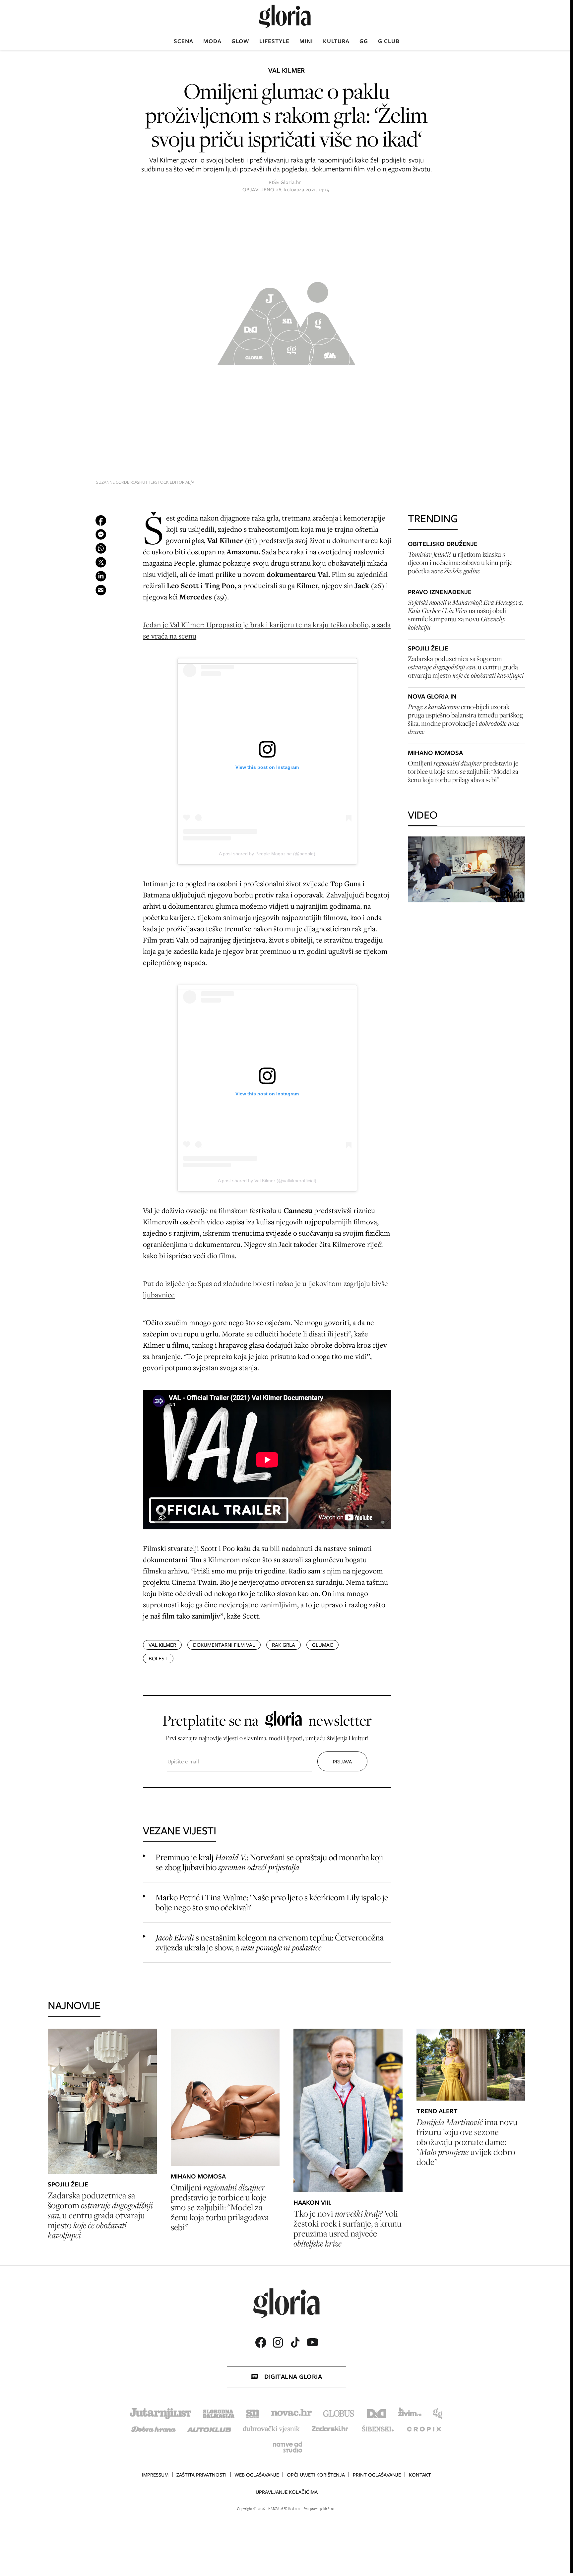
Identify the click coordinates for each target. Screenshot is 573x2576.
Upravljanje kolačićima (287, 2492)
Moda (212, 41)
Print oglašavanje (377, 2475)
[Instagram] (278, 2342)
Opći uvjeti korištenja (316, 2475)
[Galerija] (286, 321)
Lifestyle (274, 41)
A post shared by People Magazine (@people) (267, 854)
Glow (240, 41)
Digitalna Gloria (293, 2377)
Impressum (155, 2475)
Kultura (336, 41)
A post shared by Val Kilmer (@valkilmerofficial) (267, 1181)
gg (364, 41)
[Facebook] (261, 2342)
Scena (184, 41)
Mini (306, 41)
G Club (389, 41)
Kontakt (420, 2475)
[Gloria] (285, 16)
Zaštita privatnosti (201, 2475)
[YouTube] (312, 2342)
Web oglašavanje (257, 2475)
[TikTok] (295, 2342)
